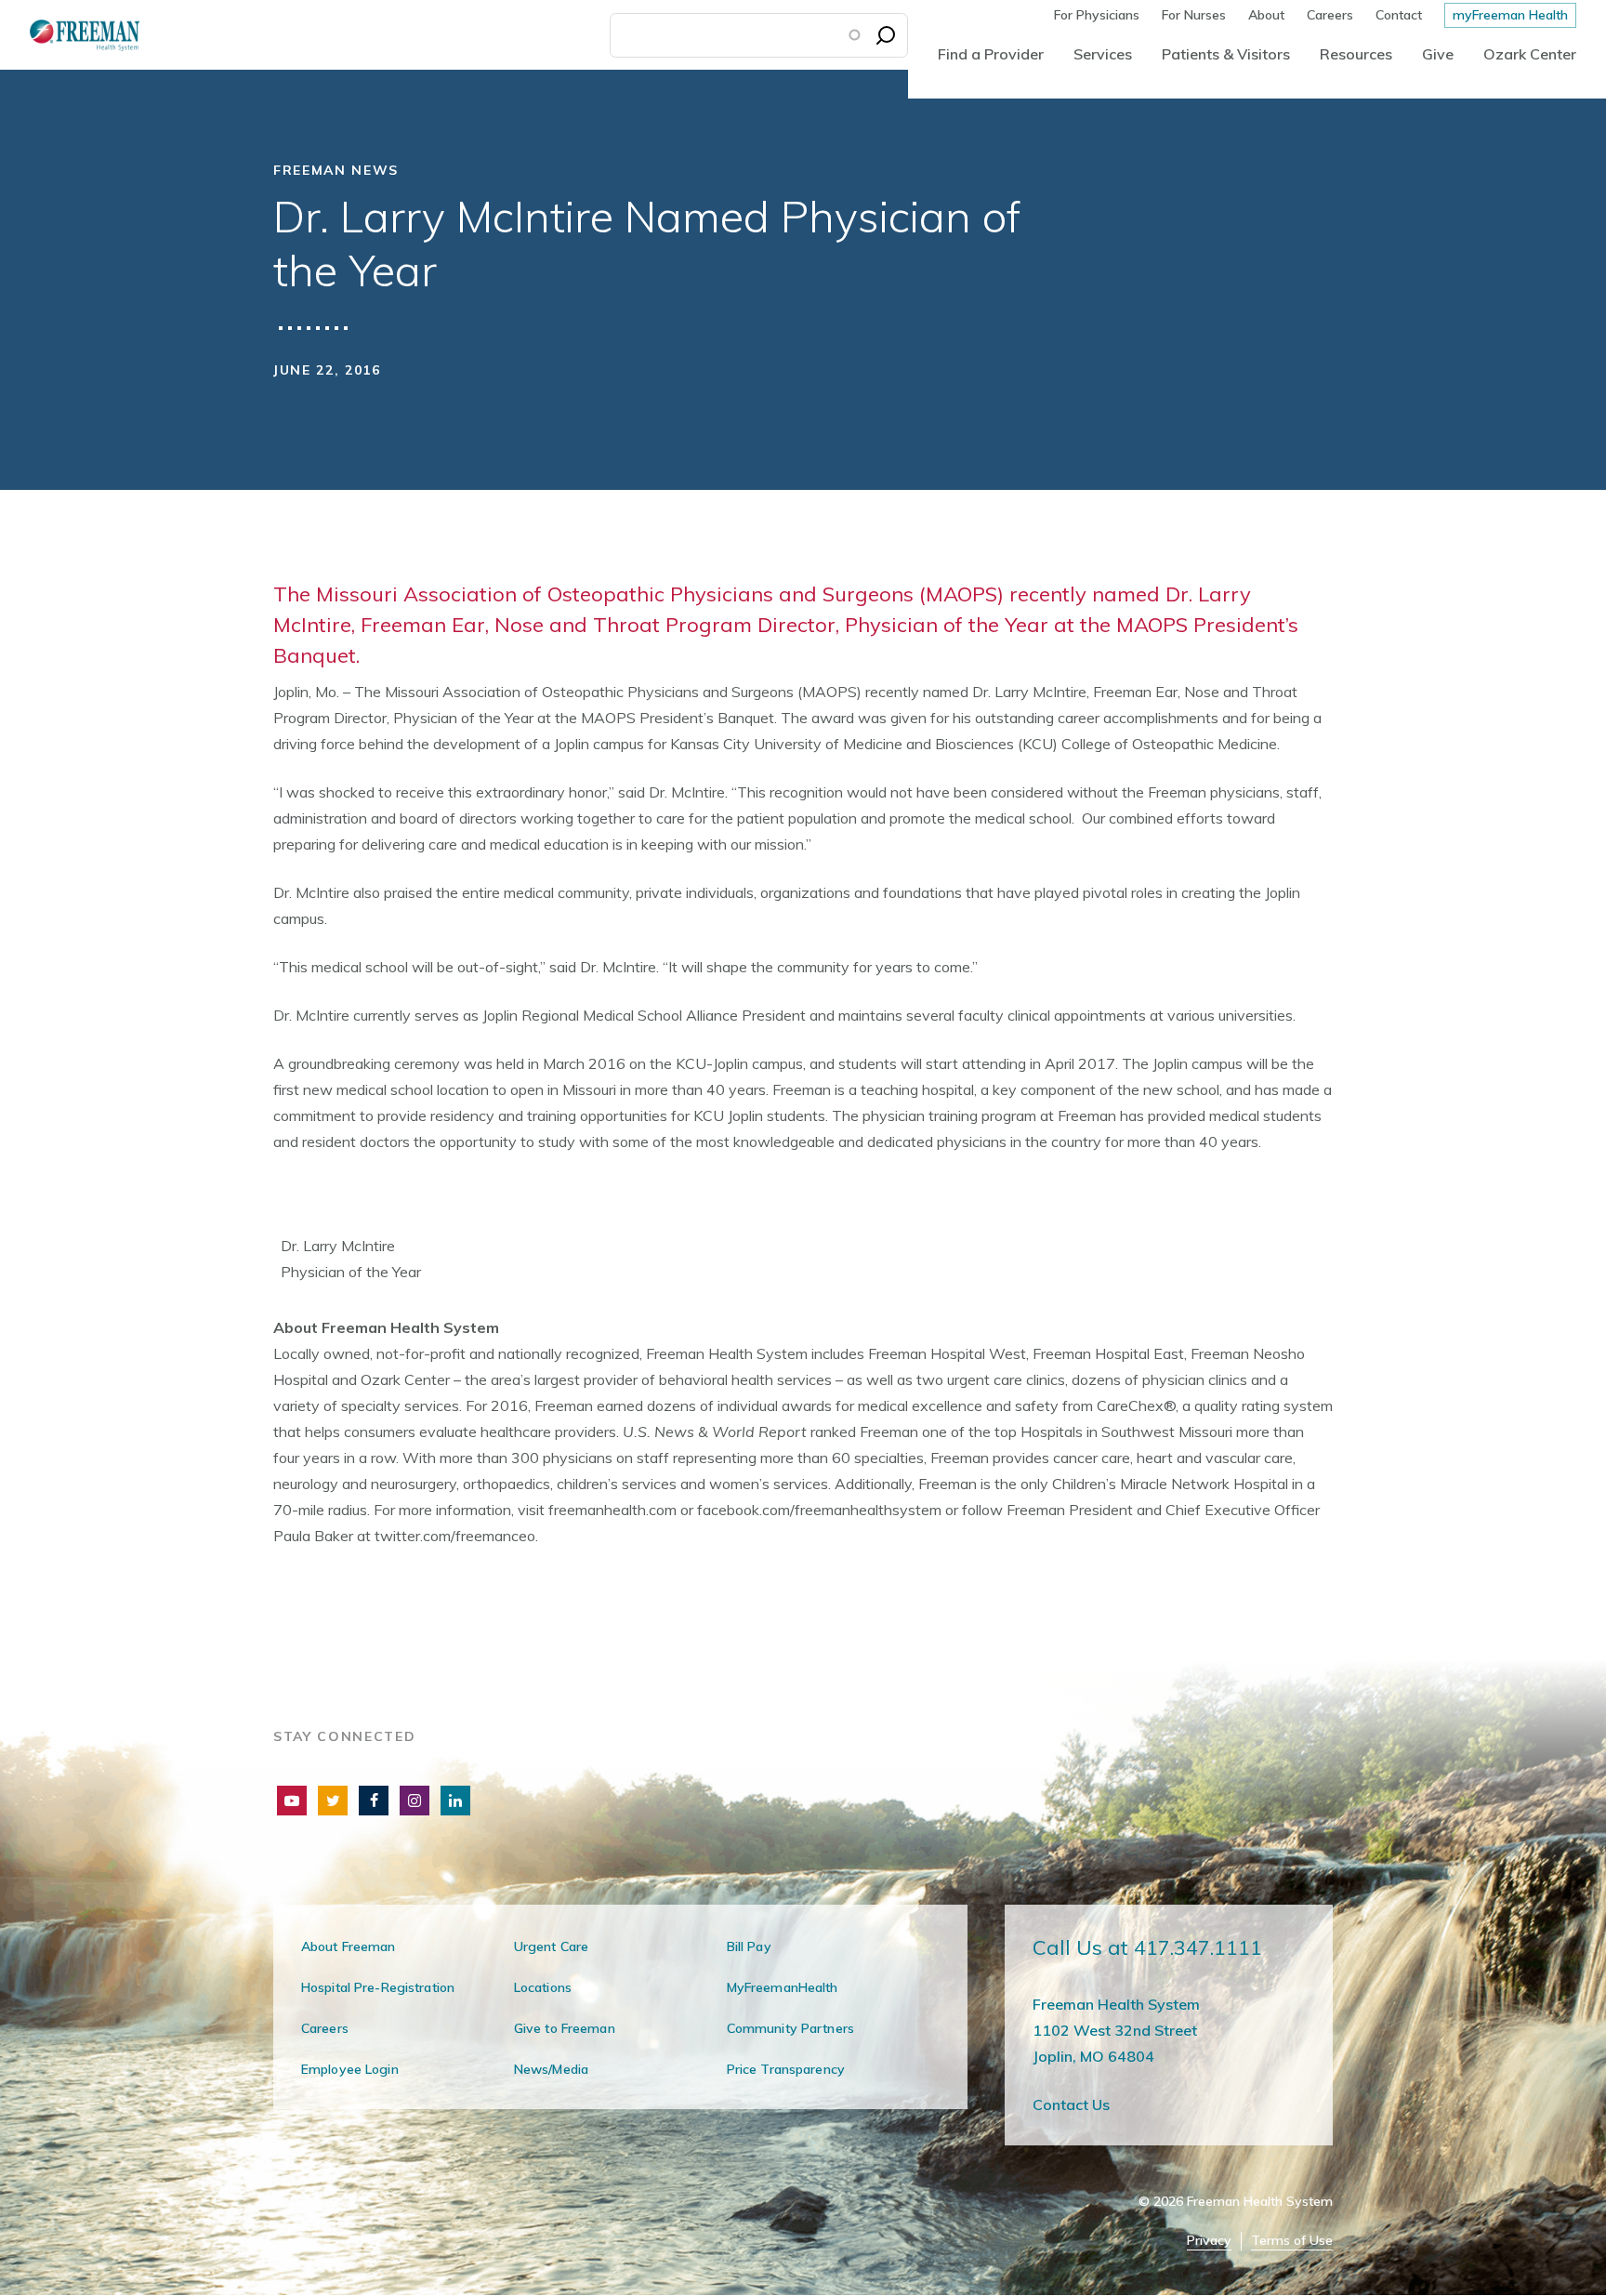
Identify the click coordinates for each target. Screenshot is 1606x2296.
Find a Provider (991, 54)
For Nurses (1194, 15)
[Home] (70, 35)
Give (1438, 54)
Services (1103, 54)
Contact (1399, 15)
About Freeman (349, 1946)
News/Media (551, 2069)
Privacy (1209, 2241)
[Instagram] (415, 1801)
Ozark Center (1530, 54)
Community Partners (790, 2028)
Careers (1330, 15)
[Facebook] (374, 1801)
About (1266, 15)
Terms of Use (1292, 2241)
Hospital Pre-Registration (378, 1987)
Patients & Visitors (1226, 54)
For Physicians (1097, 15)
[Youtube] (292, 1801)
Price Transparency (786, 2069)
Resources (1356, 54)
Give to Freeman (565, 2028)
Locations (543, 1987)
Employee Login (350, 2069)
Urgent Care (551, 1946)
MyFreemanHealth (783, 1987)
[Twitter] (333, 1801)
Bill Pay (749, 1946)
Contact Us (1071, 2105)
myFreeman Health (1510, 15)
